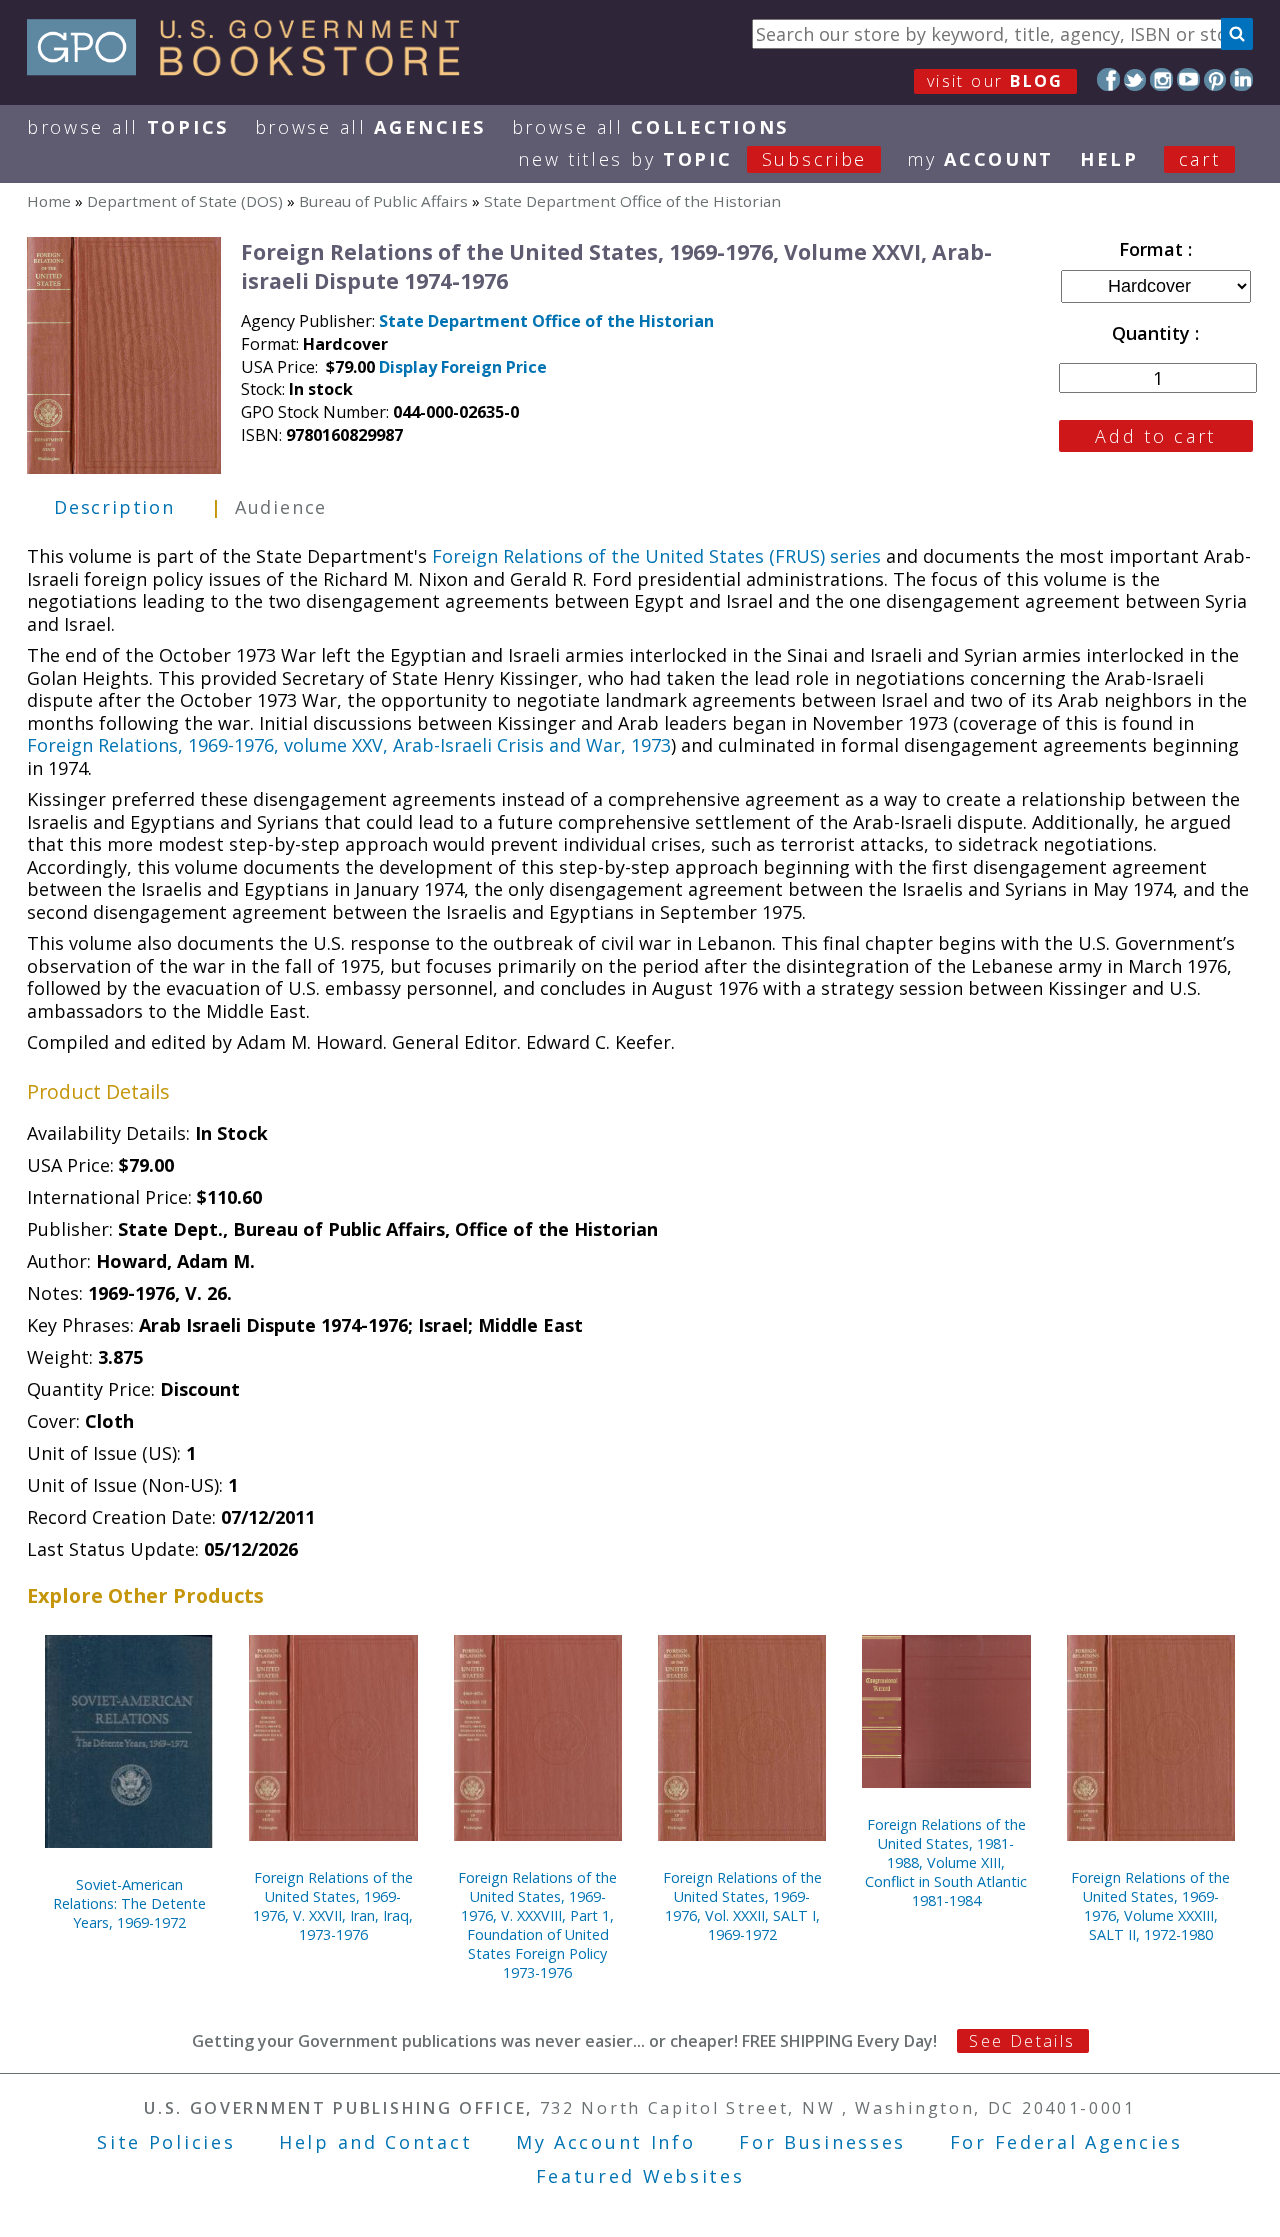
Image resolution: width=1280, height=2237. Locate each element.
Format (1153, 249)
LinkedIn (1241, 79)
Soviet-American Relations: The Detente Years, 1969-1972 (129, 1903)
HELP (1109, 159)
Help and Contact (375, 2142)
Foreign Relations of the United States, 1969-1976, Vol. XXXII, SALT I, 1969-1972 (742, 1906)
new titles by (692, 159)
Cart (1200, 159)
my (980, 159)
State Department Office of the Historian (632, 201)
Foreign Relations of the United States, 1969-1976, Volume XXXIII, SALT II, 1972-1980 (1150, 1906)
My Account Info (606, 2142)
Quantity (1153, 333)
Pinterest (1215, 79)
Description (114, 507)
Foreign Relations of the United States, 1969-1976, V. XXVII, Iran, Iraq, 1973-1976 (333, 1906)
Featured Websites (640, 2176)
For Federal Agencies (1066, 2142)
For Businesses (822, 2142)
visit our (995, 81)
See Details (1022, 2041)
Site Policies (166, 2142)
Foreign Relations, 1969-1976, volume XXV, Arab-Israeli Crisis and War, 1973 (349, 745)
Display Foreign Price (463, 367)
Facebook (1108, 79)
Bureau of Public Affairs (383, 201)
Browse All (128, 127)
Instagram (1161, 79)
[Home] (252, 69)
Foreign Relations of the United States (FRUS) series (656, 556)
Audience (281, 507)
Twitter (1135, 79)
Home (49, 201)
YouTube (1188, 79)
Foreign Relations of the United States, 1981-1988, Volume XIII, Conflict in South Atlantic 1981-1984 (946, 1862)
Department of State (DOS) (185, 201)
